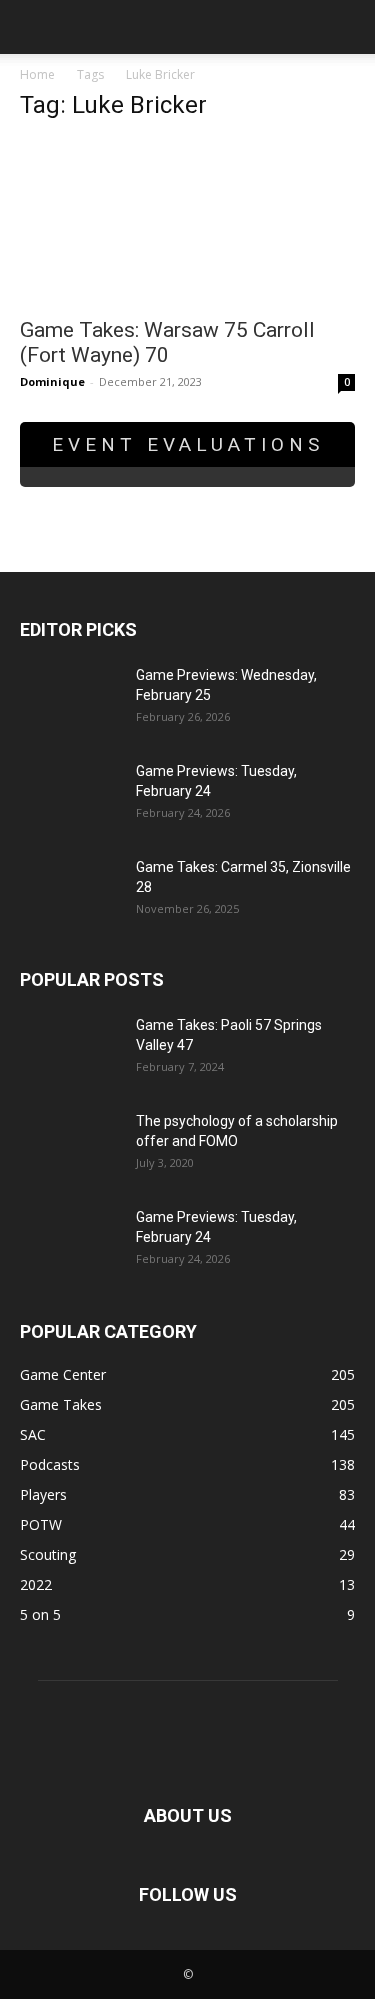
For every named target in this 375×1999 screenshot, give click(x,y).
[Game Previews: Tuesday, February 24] (70, 796)
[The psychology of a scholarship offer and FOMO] (70, 1146)
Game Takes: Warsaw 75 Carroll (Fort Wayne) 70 (167, 342)
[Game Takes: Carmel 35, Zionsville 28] (70, 892)
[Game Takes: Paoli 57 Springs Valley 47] (70, 1050)
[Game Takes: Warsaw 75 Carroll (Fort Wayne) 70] (187, 222)
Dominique (52, 381)
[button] (34, 27)
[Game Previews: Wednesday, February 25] (70, 700)
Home (37, 74)
